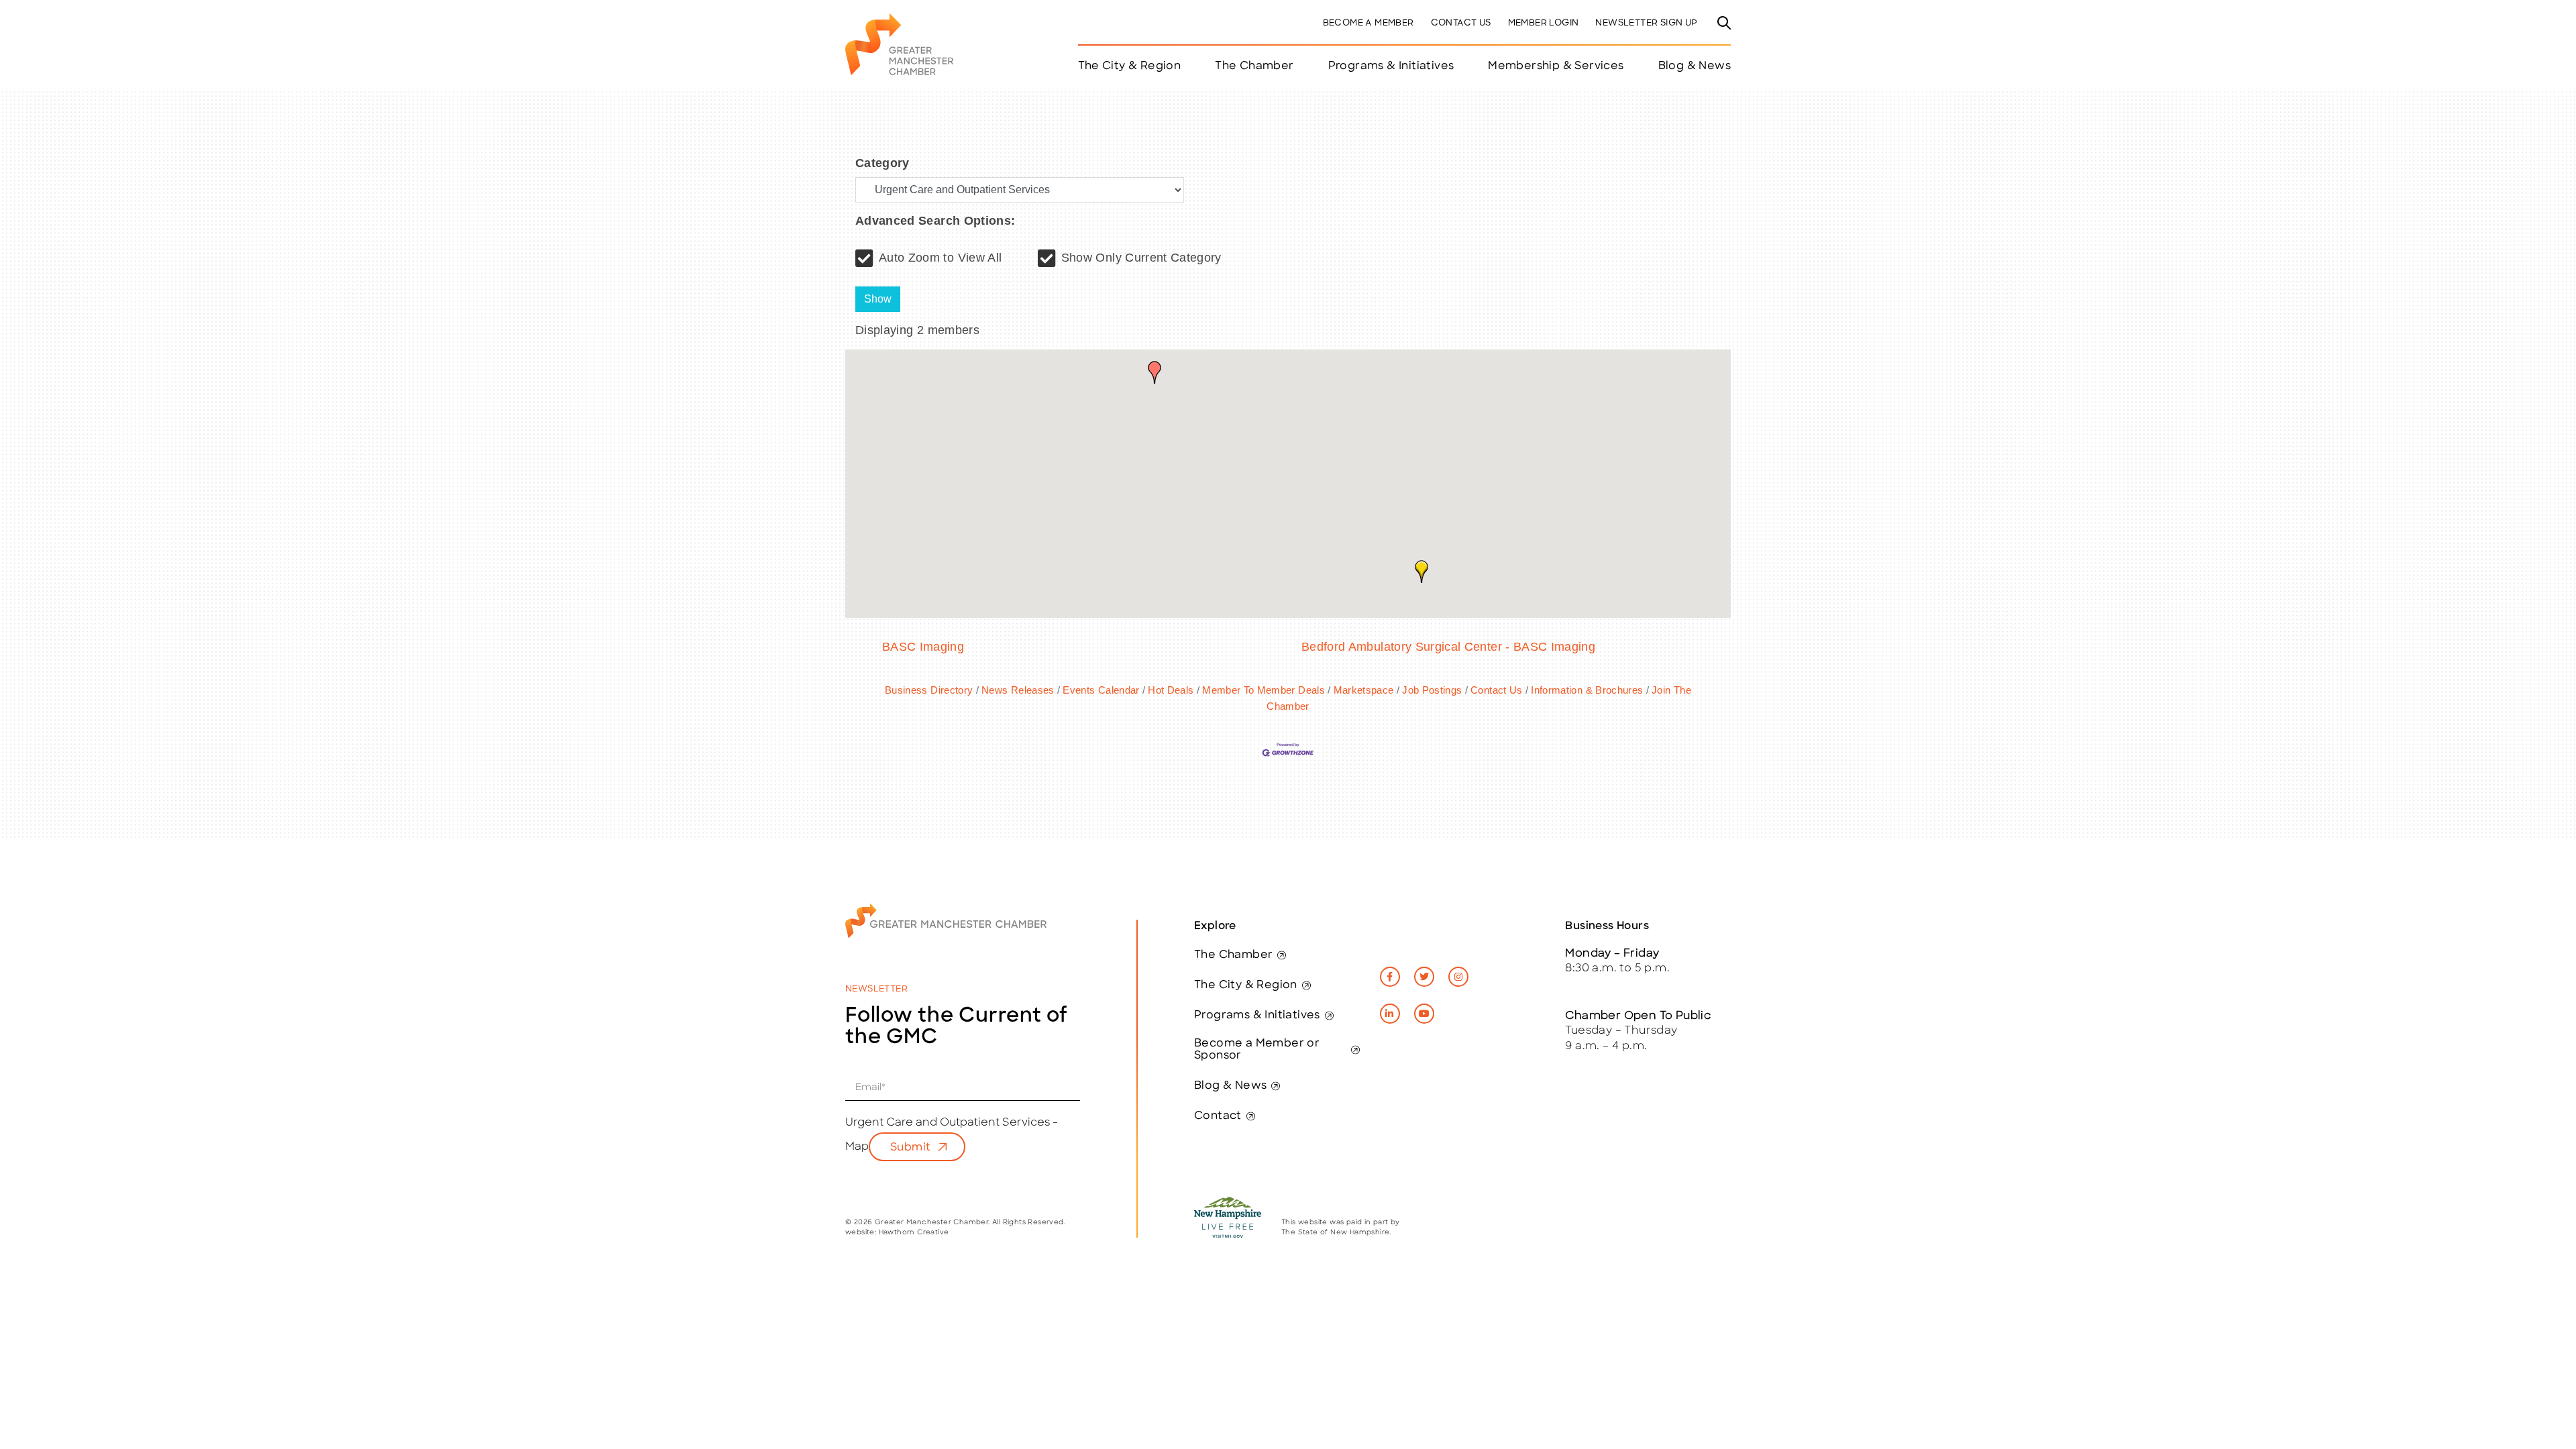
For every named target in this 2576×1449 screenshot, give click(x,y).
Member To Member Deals (1264, 690)
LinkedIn (1390, 1014)
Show (878, 299)
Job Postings (1432, 690)
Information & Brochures (1587, 690)
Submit (910, 1148)
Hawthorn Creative (914, 1233)
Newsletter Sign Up (1646, 23)
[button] (1155, 372)
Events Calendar (1101, 690)
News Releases (1018, 690)
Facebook (1390, 977)
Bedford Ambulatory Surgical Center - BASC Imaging (1448, 647)
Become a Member (1368, 23)
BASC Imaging (923, 647)
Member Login (1544, 23)
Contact (1218, 1116)
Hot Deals (1171, 690)
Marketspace (1363, 690)
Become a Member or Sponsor (1257, 1050)
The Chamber (1233, 955)
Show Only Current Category (1141, 258)
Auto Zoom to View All (940, 258)
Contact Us (1461, 23)
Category (882, 163)
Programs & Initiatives (1391, 66)
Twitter (1424, 977)
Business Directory (929, 690)
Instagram (1458, 977)
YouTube (1424, 1014)
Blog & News (1695, 66)
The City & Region (1246, 985)
